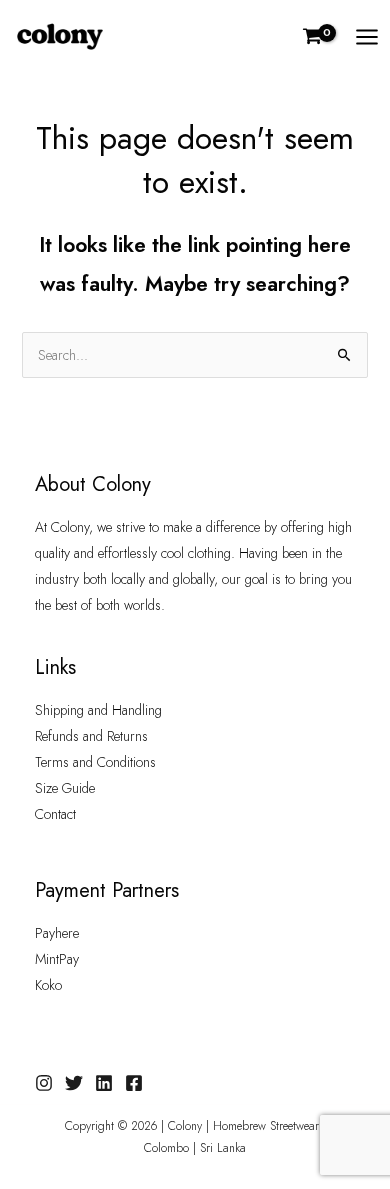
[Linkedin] (104, 1083)
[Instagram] (44, 1083)
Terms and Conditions (95, 762)
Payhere (57, 933)
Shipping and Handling (98, 710)
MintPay (57, 959)
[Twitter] (74, 1083)
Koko (48, 985)
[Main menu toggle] (367, 37)
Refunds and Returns (91, 736)
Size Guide (65, 788)
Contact (55, 814)
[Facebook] (134, 1083)
